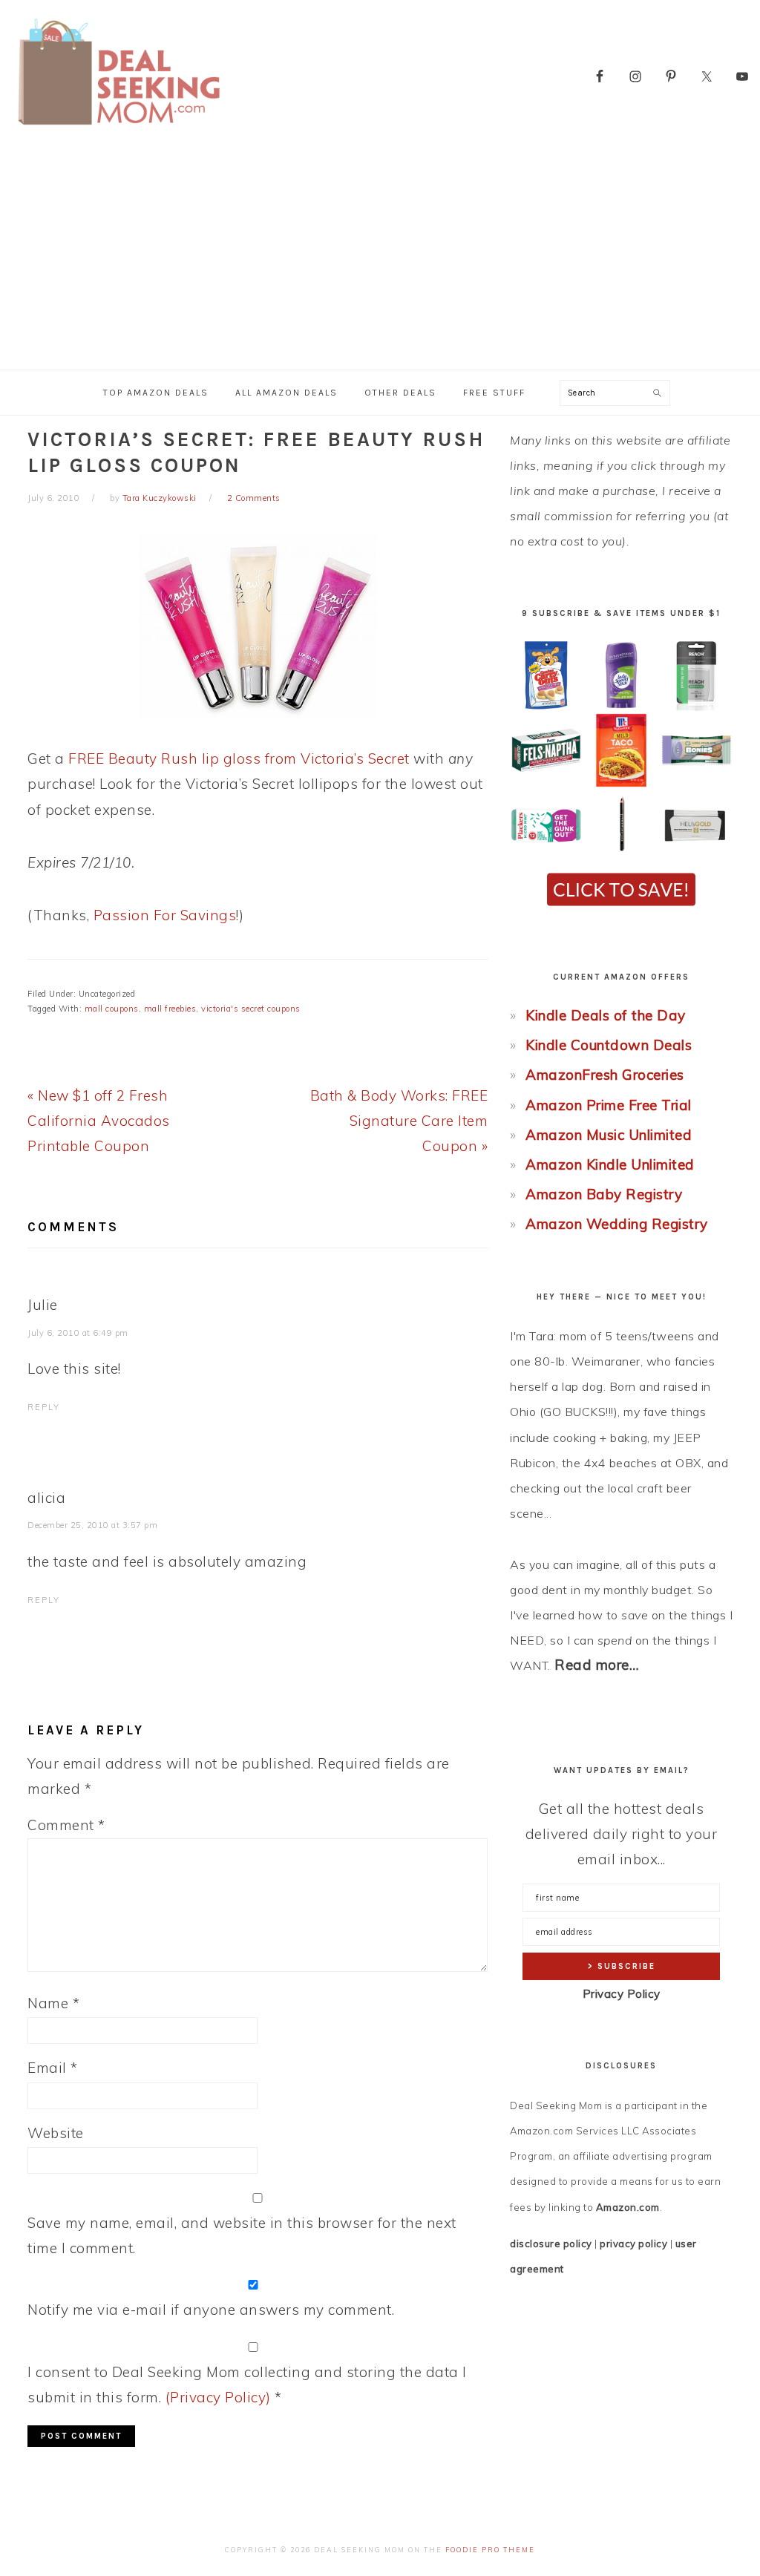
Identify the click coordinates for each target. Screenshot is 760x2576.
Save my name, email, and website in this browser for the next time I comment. (242, 2235)
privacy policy (633, 2244)
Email (53, 2068)
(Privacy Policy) (218, 2397)
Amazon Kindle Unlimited (610, 1164)
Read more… (597, 1665)
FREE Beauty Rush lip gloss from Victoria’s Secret (239, 758)
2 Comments (254, 498)
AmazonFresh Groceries (605, 1075)
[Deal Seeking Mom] (119, 130)
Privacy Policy (622, 1994)
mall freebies (170, 1009)
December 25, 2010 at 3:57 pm (92, 1525)
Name (53, 2003)
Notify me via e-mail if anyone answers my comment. (211, 2310)
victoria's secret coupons (251, 1009)
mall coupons (112, 1009)
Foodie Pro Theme (490, 2550)
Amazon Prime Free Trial (609, 1105)
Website (56, 2133)
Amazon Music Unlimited (609, 1135)
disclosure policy (551, 2244)
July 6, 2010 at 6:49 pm (78, 1333)
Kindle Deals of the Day (606, 1015)
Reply (44, 1407)
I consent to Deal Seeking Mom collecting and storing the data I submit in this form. (247, 2385)
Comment (66, 1825)
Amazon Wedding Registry (617, 1224)
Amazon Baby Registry (604, 1194)
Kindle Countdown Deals (609, 1045)
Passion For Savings (165, 915)
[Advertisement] (380, 258)
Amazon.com (628, 2207)
